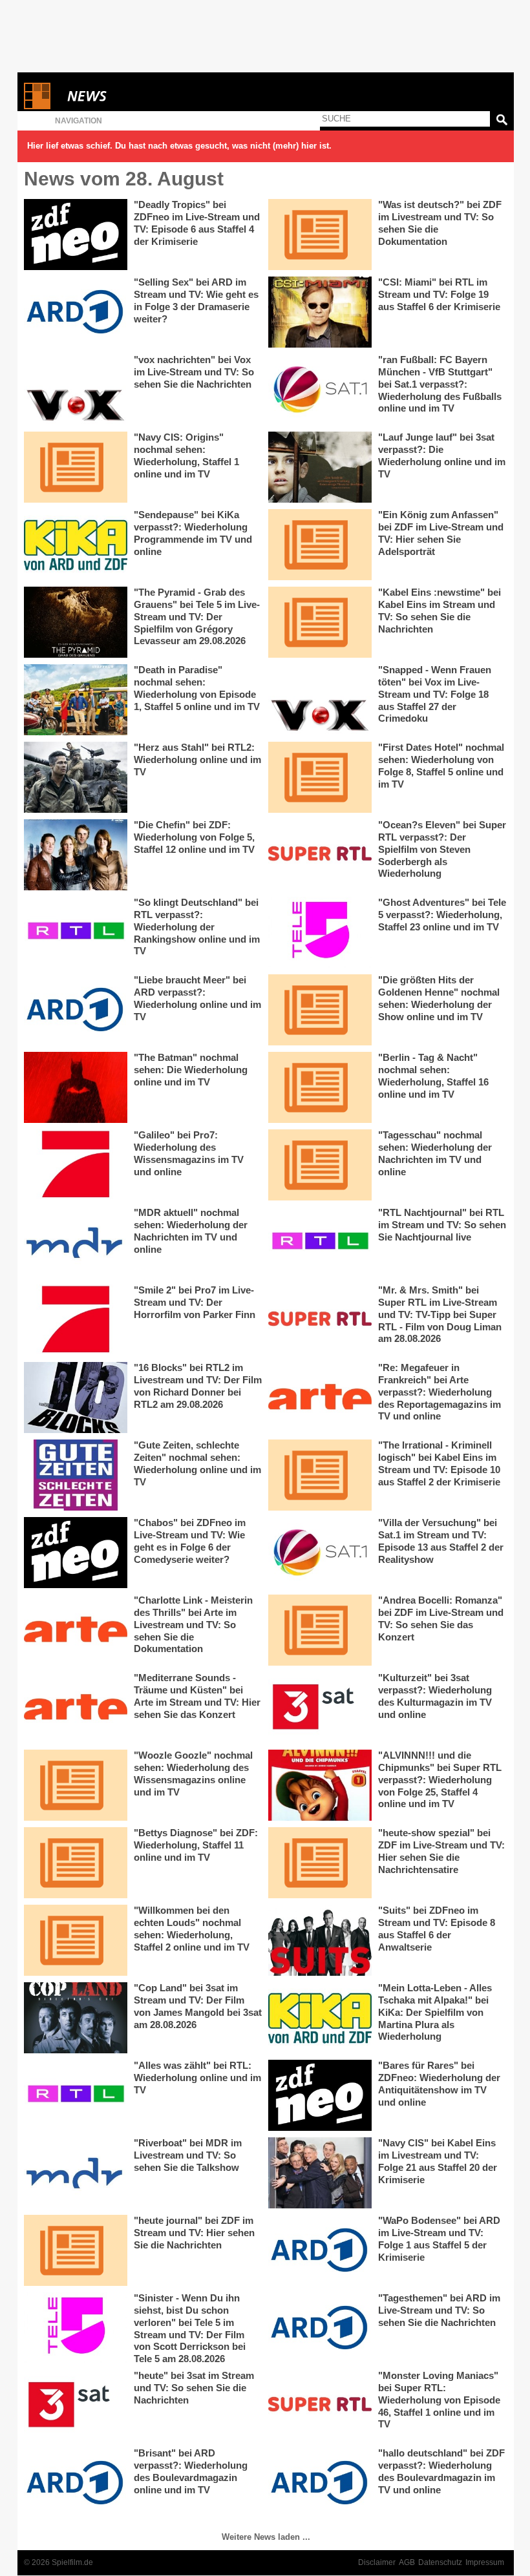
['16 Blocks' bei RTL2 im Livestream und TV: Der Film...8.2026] (76, 1398)
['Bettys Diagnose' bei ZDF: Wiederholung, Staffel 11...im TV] (76, 1863)
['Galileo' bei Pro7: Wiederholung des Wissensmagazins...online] (76, 1165)
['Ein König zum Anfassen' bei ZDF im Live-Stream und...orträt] (320, 545)
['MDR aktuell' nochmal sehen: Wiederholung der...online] (76, 1242)
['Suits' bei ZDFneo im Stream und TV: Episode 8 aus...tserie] (320, 1940)
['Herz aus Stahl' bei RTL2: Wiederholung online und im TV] (76, 777)
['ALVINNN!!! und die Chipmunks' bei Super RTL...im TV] (320, 1785)
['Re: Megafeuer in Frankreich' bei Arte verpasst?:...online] (320, 1398)
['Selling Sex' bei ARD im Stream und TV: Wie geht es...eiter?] (76, 312)
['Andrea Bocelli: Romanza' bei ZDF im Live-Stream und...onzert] (320, 1630)
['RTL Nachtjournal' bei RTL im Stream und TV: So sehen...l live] (320, 1242)
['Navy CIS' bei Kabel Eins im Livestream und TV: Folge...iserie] (320, 2173)
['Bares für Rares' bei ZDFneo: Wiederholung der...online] (320, 2095)
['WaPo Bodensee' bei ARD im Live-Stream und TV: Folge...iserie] (320, 2250)
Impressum (485, 2562)
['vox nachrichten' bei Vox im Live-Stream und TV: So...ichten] (76, 390)
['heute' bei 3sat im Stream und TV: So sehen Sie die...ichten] (76, 2405)
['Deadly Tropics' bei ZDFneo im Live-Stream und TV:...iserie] (76, 235)
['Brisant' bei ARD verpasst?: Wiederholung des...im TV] (76, 2483)
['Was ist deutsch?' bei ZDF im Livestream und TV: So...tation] (320, 235)
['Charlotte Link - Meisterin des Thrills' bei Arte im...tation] (76, 1630)
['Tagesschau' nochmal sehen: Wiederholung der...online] (320, 1165)
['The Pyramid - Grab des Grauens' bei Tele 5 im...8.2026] (76, 622)
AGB (407, 2562)
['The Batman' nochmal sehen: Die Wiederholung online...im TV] (76, 1087)
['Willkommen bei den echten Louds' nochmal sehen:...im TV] (76, 1940)
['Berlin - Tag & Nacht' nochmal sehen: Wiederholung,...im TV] (320, 1087)
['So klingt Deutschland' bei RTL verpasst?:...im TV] (76, 932)
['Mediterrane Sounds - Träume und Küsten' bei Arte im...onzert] (76, 1708)
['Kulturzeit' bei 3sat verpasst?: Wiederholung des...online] (320, 1708)
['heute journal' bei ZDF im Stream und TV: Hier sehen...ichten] (76, 2250)
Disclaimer (377, 2562)
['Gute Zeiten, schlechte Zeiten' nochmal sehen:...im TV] (76, 1475)
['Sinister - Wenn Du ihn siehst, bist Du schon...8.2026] (76, 2328)
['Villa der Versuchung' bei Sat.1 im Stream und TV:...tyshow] (320, 1553)
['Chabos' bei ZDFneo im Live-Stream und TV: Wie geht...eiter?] (76, 1553)
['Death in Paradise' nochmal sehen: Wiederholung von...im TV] (76, 700)
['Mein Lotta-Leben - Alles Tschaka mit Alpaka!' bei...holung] (320, 2018)
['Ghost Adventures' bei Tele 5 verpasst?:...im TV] (320, 932)
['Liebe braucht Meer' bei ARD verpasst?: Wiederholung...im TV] (76, 1010)
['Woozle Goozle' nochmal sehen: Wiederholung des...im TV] (76, 1785)
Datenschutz (440, 2562)
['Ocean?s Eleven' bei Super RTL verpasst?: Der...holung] (320, 855)
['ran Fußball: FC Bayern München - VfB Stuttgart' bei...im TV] (320, 390)
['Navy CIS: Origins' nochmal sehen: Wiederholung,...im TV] (76, 467)
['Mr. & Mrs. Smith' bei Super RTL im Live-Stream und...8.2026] (320, 1320)
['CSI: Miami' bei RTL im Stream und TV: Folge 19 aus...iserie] (320, 312)
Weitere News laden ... (266, 2537)
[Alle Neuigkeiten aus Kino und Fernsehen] (134, 96)
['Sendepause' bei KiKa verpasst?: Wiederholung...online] (76, 545)
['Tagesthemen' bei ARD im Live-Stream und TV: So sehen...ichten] (320, 2328)
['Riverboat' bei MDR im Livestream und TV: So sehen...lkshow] (76, 2173)
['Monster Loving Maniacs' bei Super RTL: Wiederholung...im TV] (320, 2405)
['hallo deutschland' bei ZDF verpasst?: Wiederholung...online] (320, 2483)
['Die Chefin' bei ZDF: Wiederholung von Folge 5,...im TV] (76, 855)
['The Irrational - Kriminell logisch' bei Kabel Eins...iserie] (320, 1475)
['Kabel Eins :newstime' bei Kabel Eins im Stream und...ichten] (320, 622)
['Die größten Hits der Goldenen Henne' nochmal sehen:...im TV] (320, 1010)
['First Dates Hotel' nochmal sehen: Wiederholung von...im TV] (320, 777)
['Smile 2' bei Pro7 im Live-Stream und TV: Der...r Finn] (76, 1320)
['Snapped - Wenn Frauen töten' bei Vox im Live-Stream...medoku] (320, 700)
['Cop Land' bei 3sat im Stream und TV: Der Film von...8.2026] (76, 2018)
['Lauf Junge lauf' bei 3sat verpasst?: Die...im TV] (320, 467)
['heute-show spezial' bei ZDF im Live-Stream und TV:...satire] (320, 1863)
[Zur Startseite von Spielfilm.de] (37, 106)
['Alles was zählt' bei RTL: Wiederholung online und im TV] (76, 2095)
